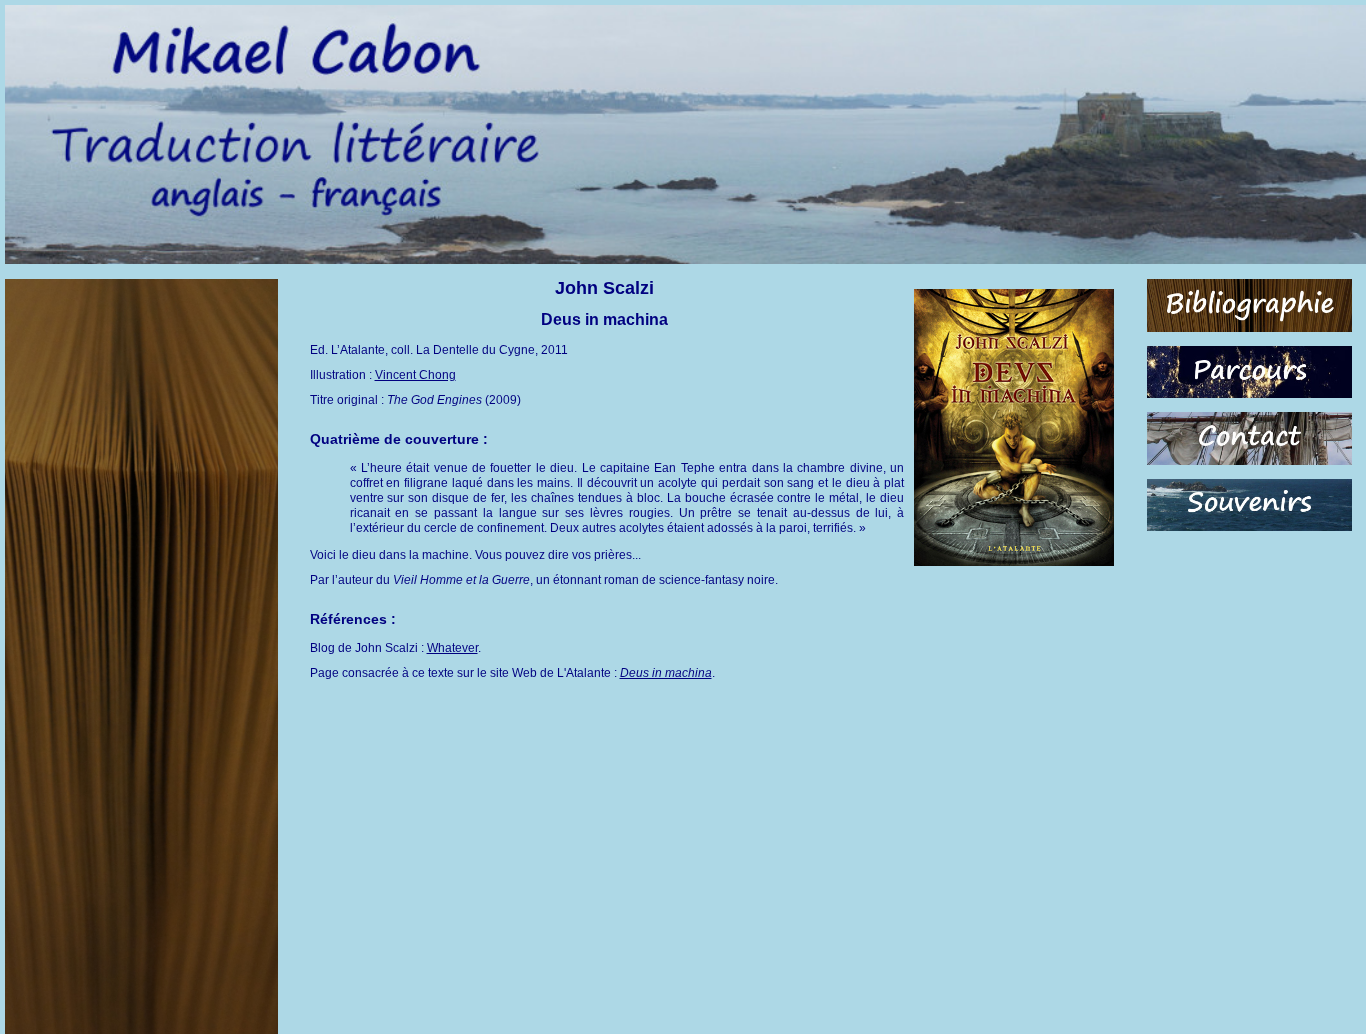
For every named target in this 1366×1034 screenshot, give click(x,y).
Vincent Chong (415, 375)
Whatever (452, 648)
